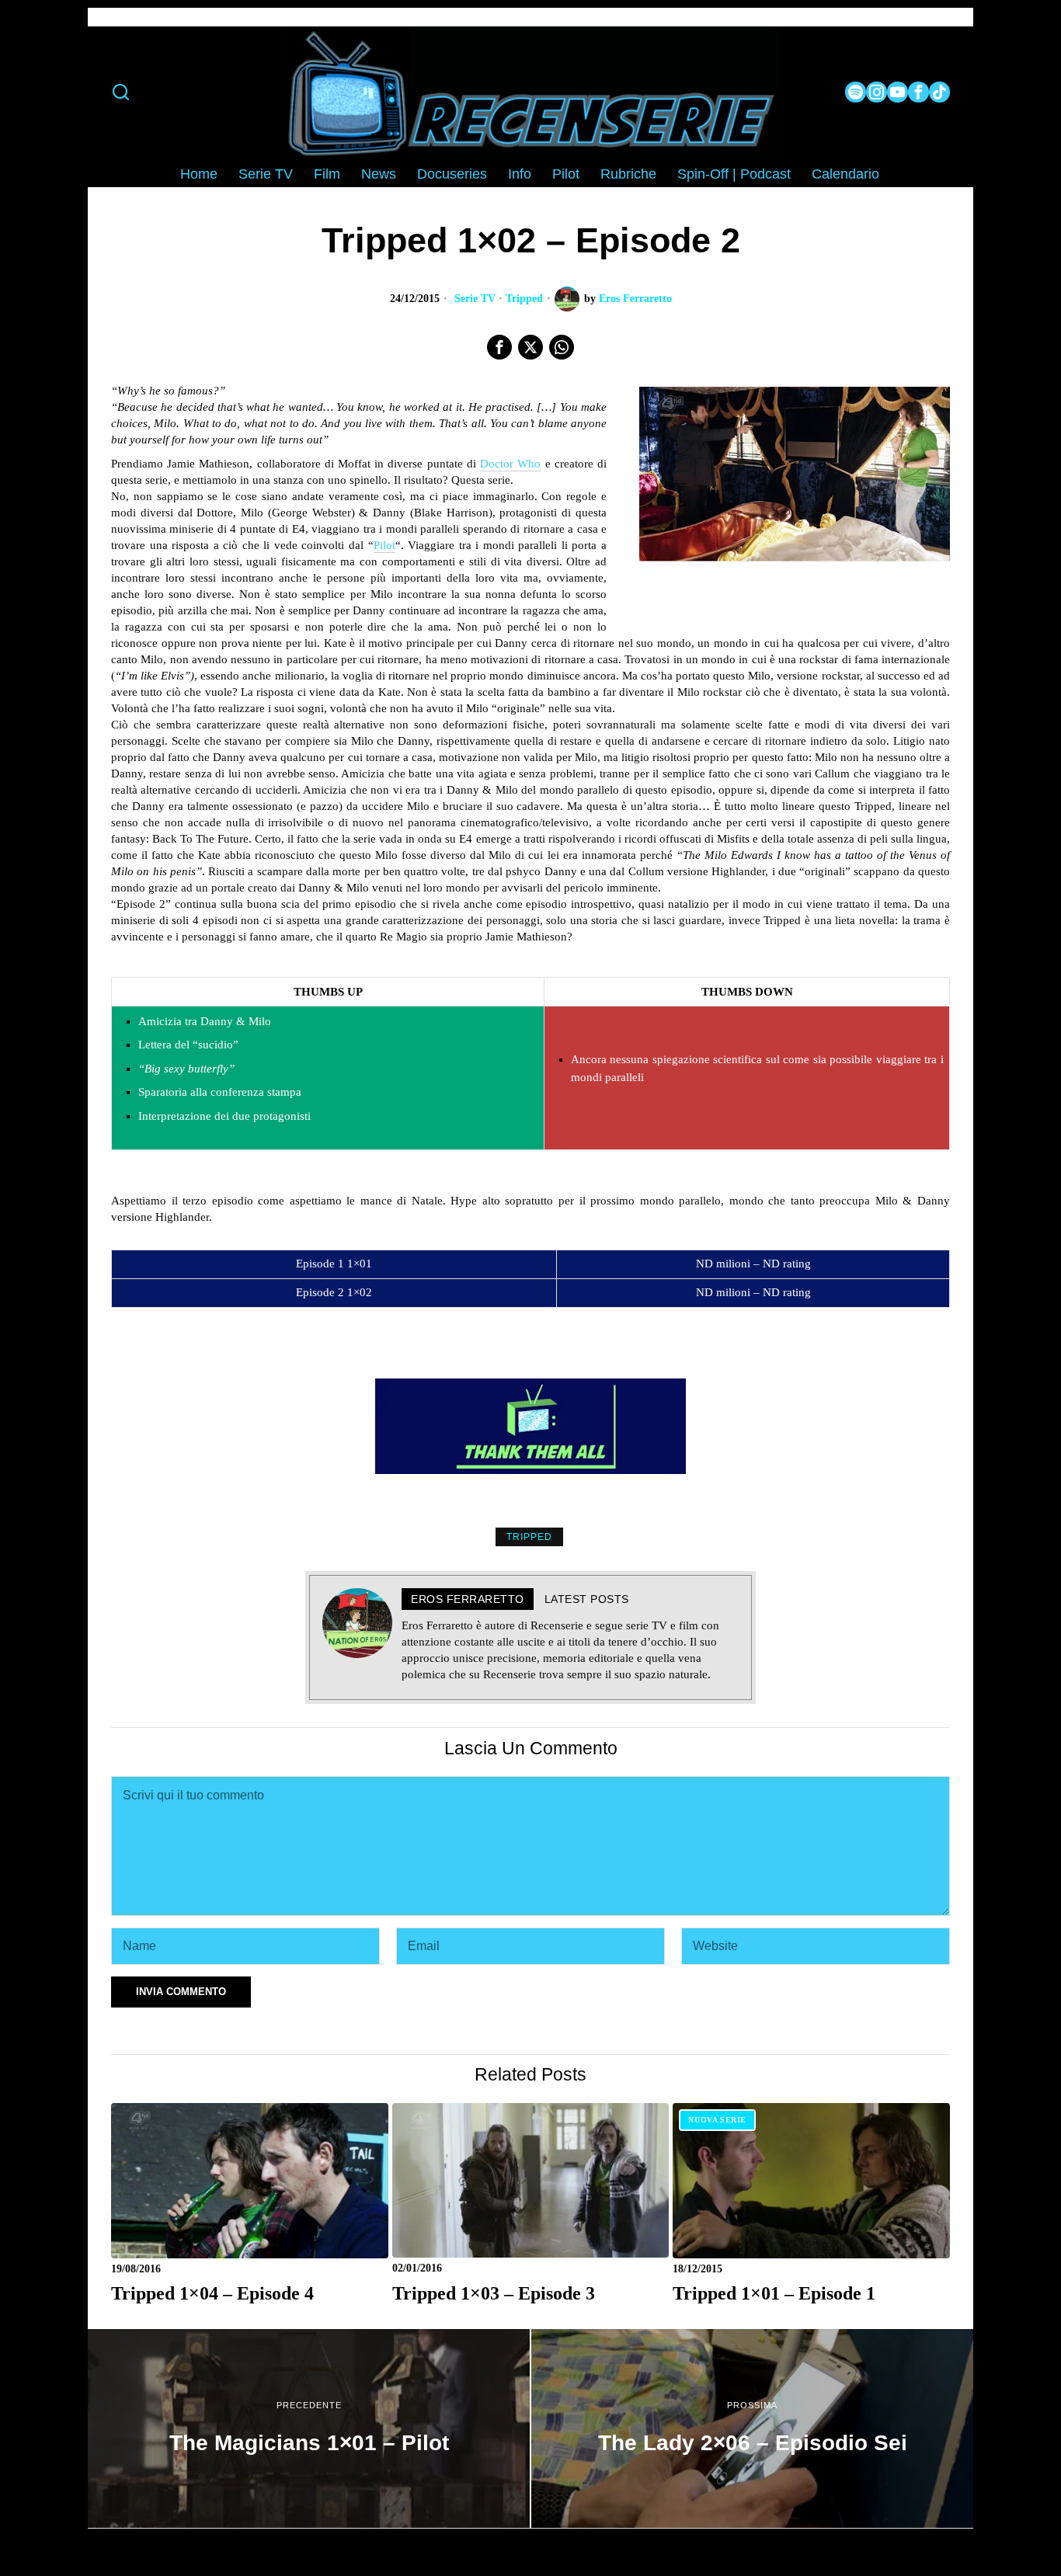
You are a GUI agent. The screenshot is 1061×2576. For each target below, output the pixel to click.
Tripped (524, 299)
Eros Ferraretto (635, 299)
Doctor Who (510, 464)
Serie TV (475, 299)
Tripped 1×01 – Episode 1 (774, 2293)
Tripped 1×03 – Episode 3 (494, 2293)
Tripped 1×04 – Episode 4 (212, 2293)
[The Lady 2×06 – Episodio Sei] (752, 2428)
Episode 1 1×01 (334, 1264)
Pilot (384, 545)
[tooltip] (856, 92)
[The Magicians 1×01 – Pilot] (309, 2428)
